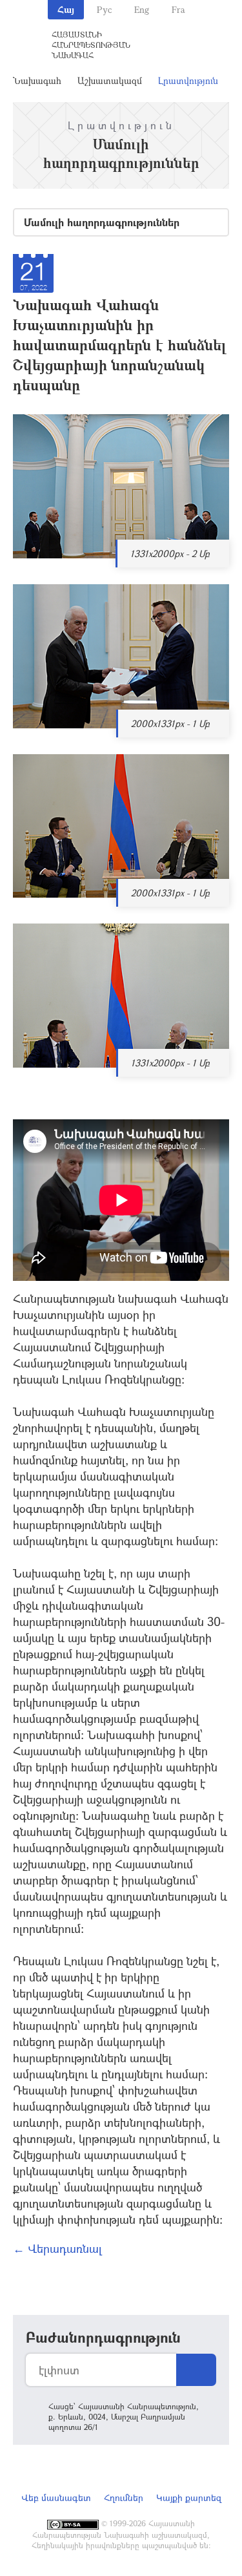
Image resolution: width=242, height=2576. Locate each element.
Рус (104, 9)
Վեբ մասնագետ (56, 2497)
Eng (142, 9)
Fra (178, 9)
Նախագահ (37, 80)
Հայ (66, 9)
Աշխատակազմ (110, 80)
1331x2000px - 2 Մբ (170, 554)
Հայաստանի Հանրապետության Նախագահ (91, 45)
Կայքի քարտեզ (189, 2497)
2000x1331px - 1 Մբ (170, 723)
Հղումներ (124, 2497)
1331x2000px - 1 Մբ (170, 1063)
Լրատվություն (188, 80)
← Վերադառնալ (57, 2248)
